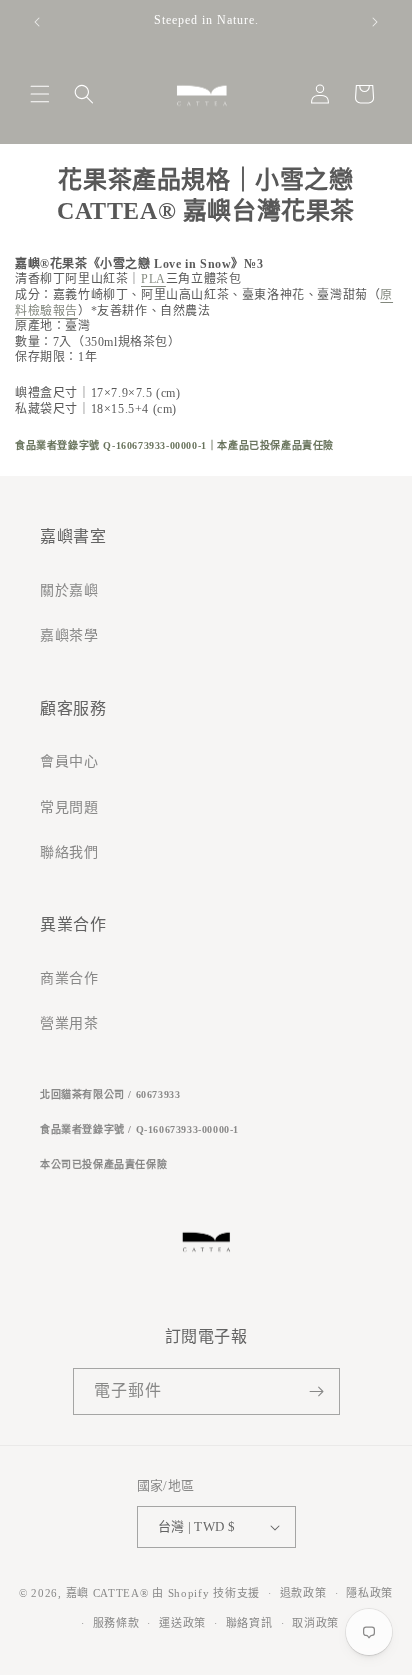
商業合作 (69, 978)
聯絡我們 (69, 852)
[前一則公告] (37, 22)
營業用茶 (69, 1023)
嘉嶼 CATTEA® (107, 1593)
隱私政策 (369, 1593)
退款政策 (303, 1593)
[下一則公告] (375, 22)
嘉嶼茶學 (69, 635)
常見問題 (69, 807)
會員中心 (69, 761)
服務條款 (116, 1623)
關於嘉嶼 (69, 590)
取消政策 (315, 1623)
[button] (40, 94)
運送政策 (182, 1623)
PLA (153, 279)
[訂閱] (317, 1391)
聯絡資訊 (249, 1623)
